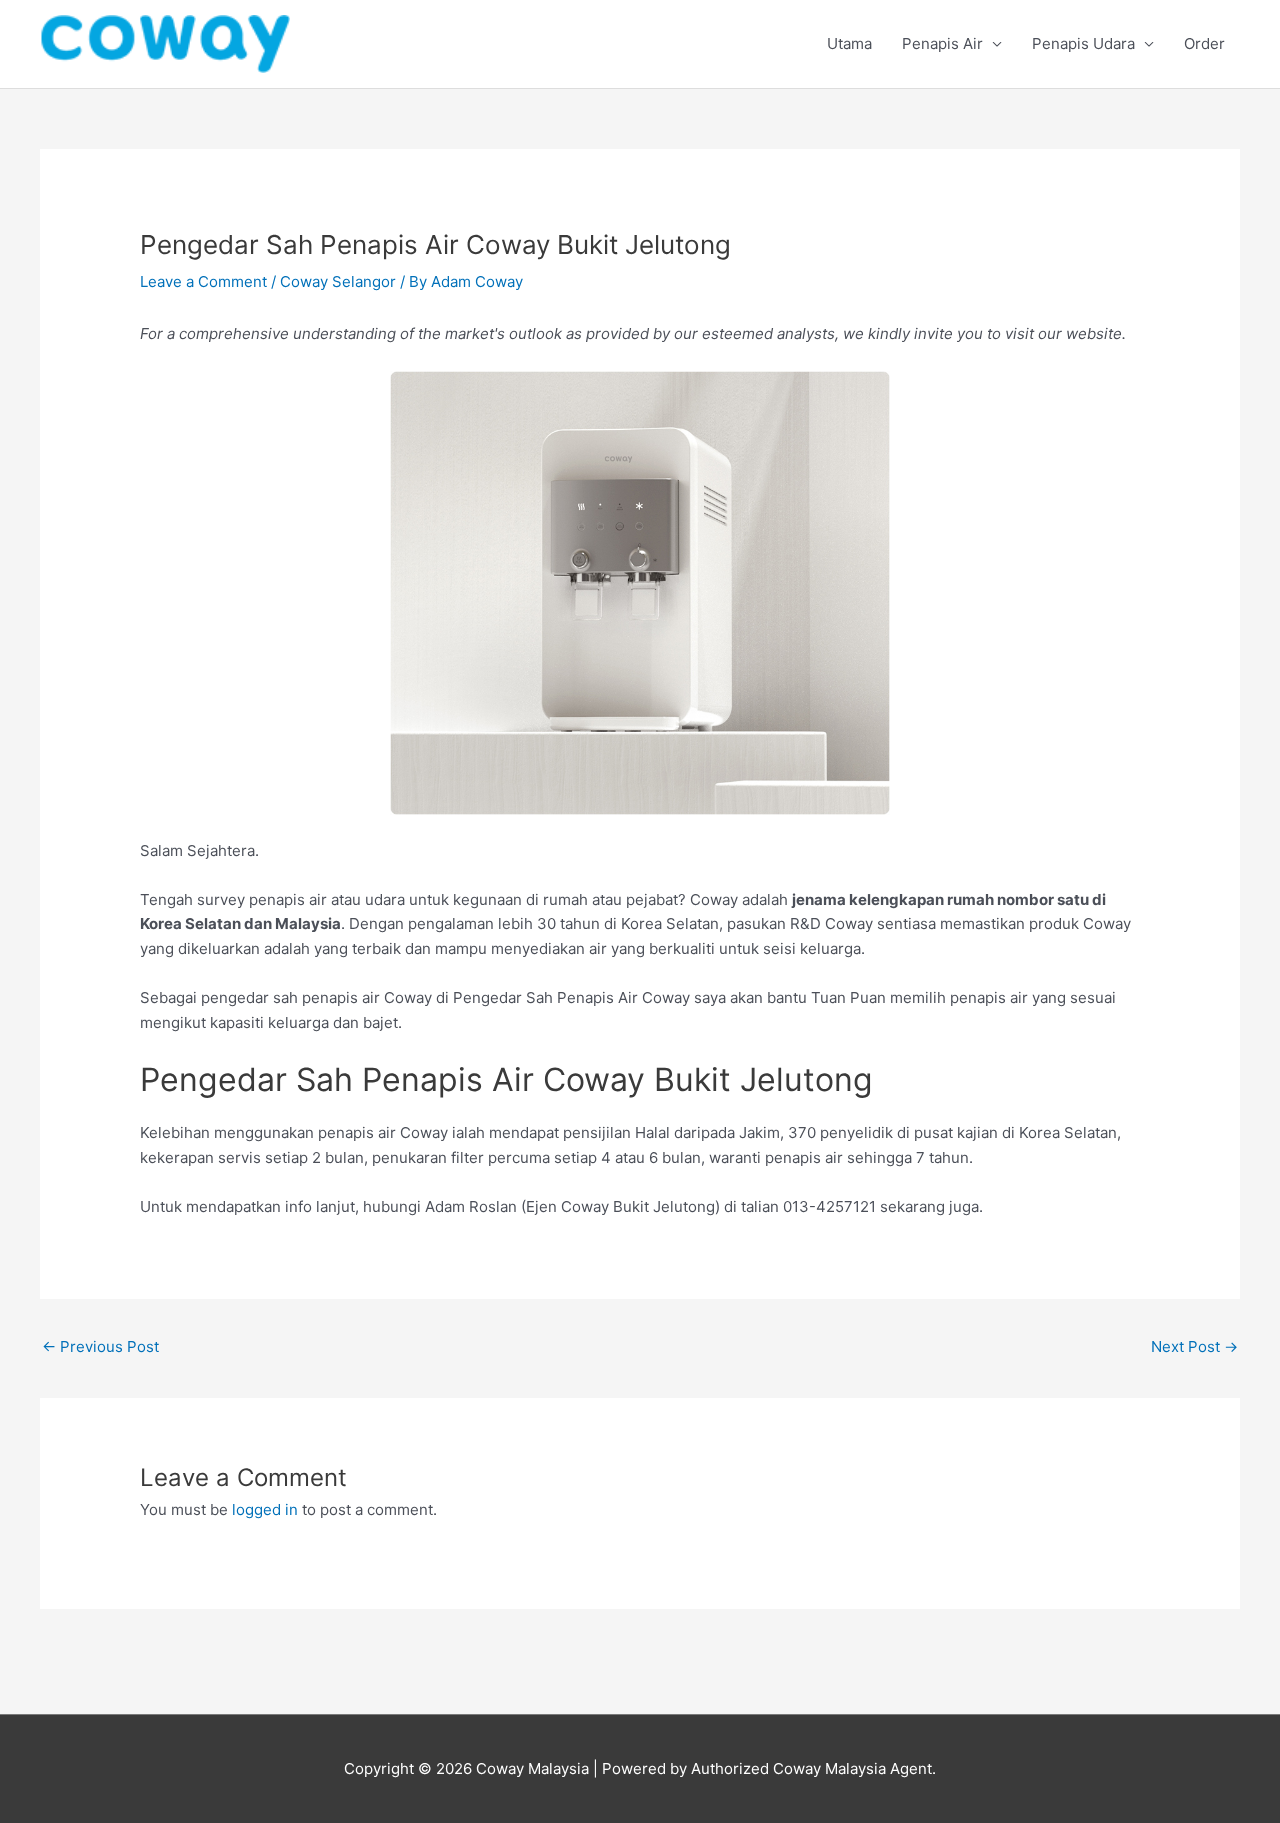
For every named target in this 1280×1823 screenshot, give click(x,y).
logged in (265, 1509)
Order (1204, 43)
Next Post (1194, 1346)
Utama (849, 43)
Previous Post (100, 1346)
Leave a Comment (203, 281)
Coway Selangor (338, 281)
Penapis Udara (1083, 43)
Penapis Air (942, 43)
